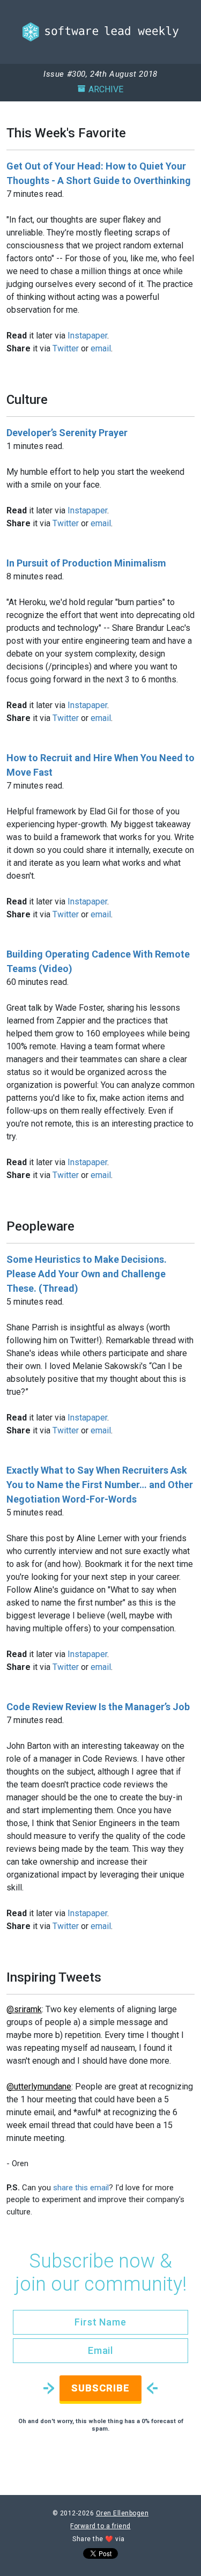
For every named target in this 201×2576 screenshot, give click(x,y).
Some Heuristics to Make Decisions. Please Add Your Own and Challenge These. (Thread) (87, 1274)
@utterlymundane (39, 2086)
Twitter (66, 348)
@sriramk (24, 2009)
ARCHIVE (106, 89)
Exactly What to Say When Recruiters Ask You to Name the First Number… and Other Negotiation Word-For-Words (100, 1485)
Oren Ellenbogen (122, 2513)
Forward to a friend (100, 2526)
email (101, 348)
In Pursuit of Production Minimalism (86, 563)
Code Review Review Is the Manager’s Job (98, 1707)
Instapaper (87, 336)
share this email (81, 2188)
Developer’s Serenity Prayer (67, 433)
